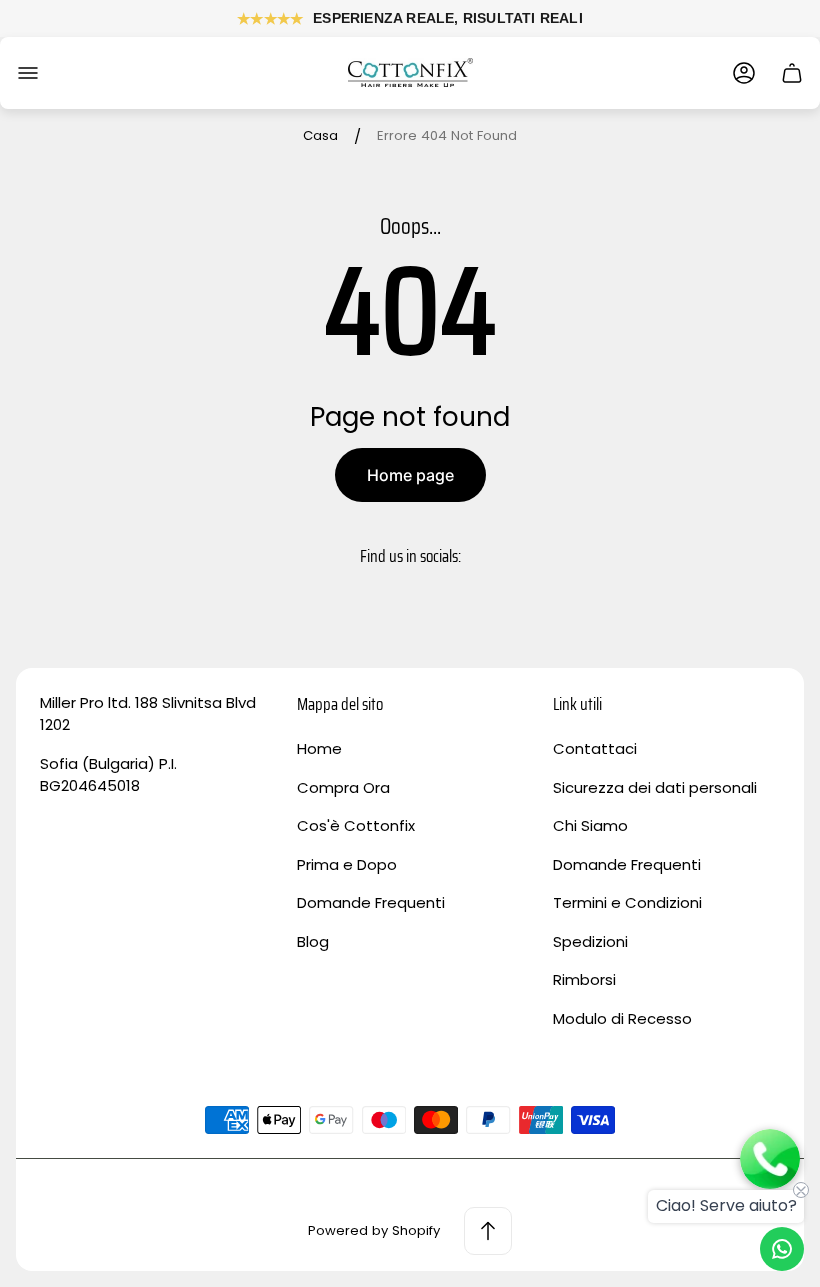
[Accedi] (744, 73)
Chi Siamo (590, 825)
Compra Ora (343, 787)
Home (319, 748)
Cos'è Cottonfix (356, 825)
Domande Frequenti (371, 902)
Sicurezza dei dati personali (655, 787)
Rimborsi (584, 979)
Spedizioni (590, 941)
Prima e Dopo (347, 864)
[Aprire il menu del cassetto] (28, 73)
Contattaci (595, 748)
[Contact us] (782, 1249)
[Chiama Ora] (770, 1160)
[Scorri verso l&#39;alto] (488, 1231)
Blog (313, 941)
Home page (410, 475)
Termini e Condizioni (627, 902)
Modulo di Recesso (622, 1018)
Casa (320, 136)
